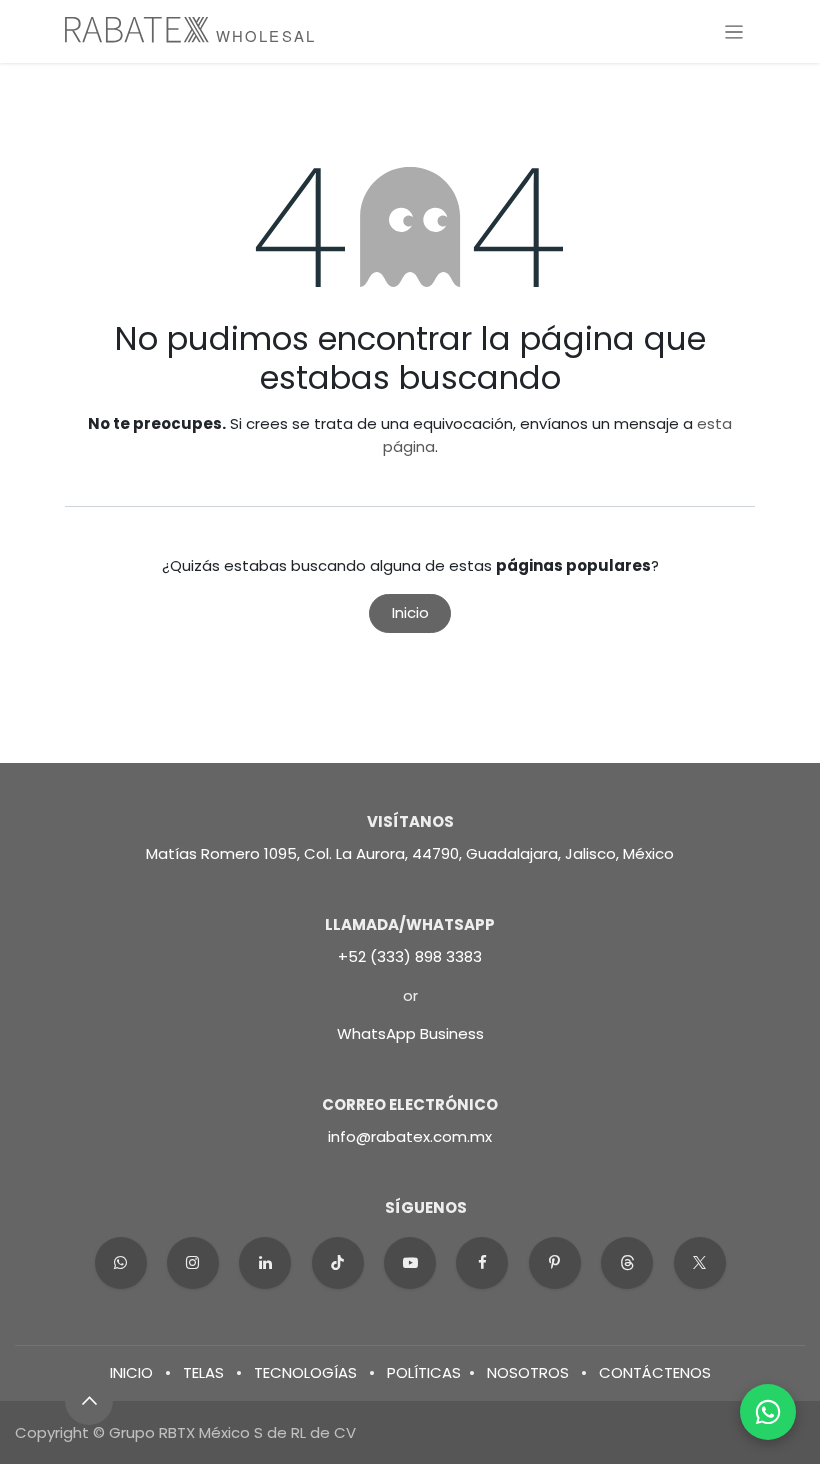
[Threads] (627, 1263)
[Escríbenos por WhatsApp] (768, 1412)
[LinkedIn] (265, 1263)
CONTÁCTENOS (655, 1372)
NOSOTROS (528, 1372)
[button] (89, 1401)
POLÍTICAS (424, 1372)
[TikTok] (338, 1263)
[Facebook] (482, 1263)
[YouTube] (410, 1263)
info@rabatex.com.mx (410, 1136)
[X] (700, 1263)
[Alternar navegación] (734, 31)
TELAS (203, 1372)
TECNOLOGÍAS (305, 1372)
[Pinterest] (555, 1263)
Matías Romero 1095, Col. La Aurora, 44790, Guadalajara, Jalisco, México (410, 853)
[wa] (121, 1263)
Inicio (410, 612)
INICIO (131, 1372)
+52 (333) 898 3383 (410, 956)
